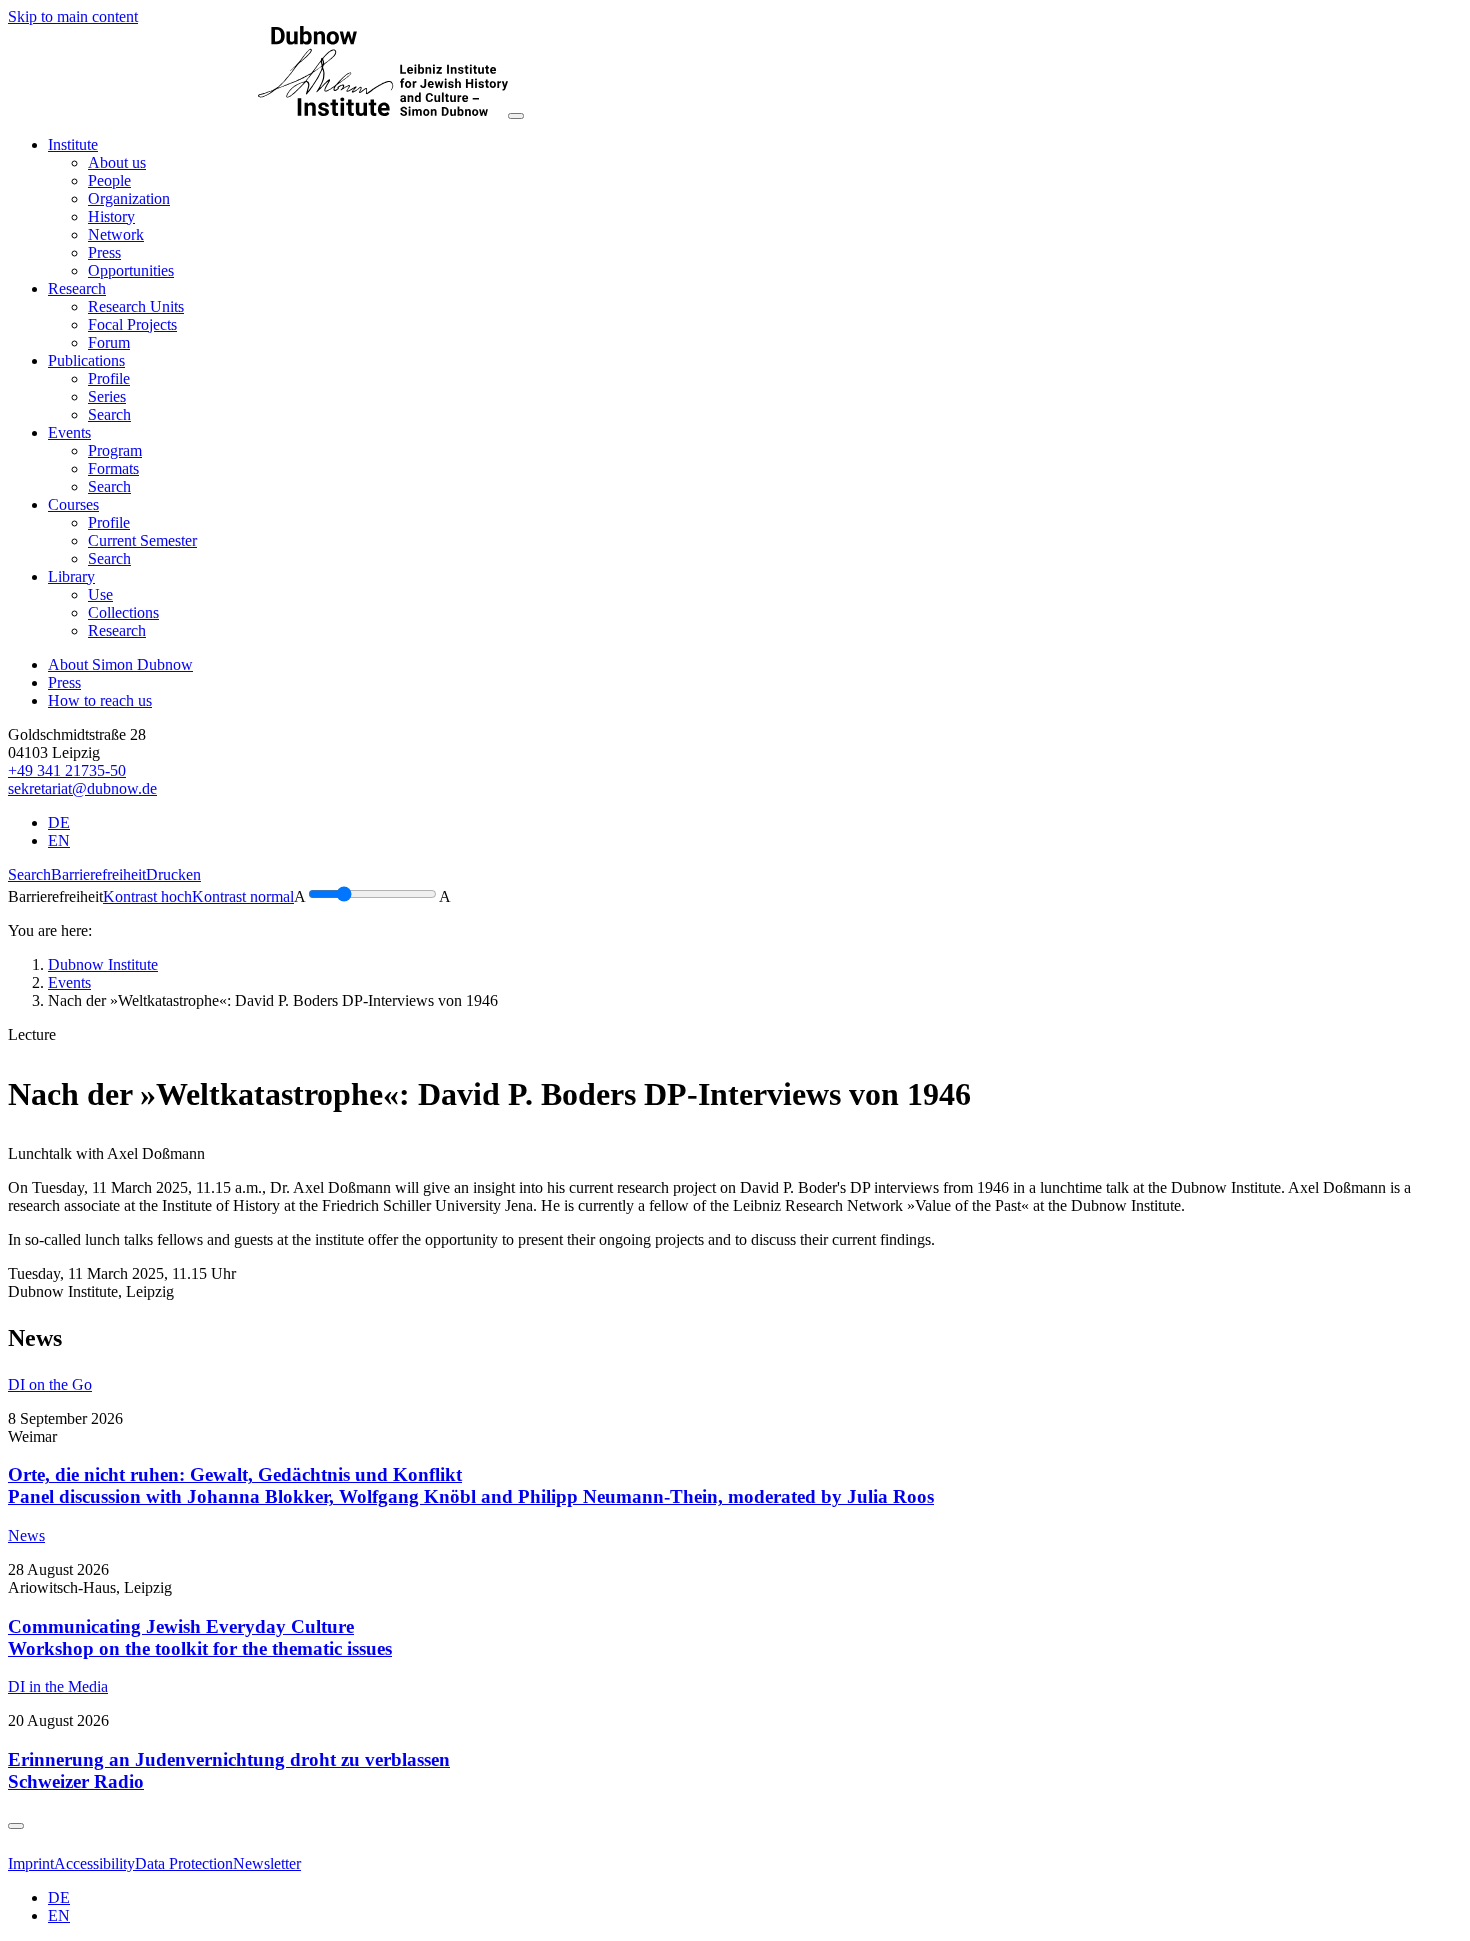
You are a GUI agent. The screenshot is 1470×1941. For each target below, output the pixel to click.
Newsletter (267, 1863)
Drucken (173, 874)
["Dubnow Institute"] (258, 110)
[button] (73, 144)
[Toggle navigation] (516, 116)
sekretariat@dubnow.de (82, 788)
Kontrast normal (243, 896)
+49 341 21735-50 (67, 770)
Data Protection (184, 1863)
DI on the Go (50, 1384)
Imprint (31, 1863)
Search (29, 874)
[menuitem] (117, 162)
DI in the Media (58, 1686)
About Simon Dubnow (120, 664)
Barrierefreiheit (98, 874)
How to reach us (100, 700)
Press (64, 682)
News (26, 1535)
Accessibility (94, 1863)
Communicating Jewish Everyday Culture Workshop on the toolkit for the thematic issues (200, 1637)
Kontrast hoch (147, 896)
